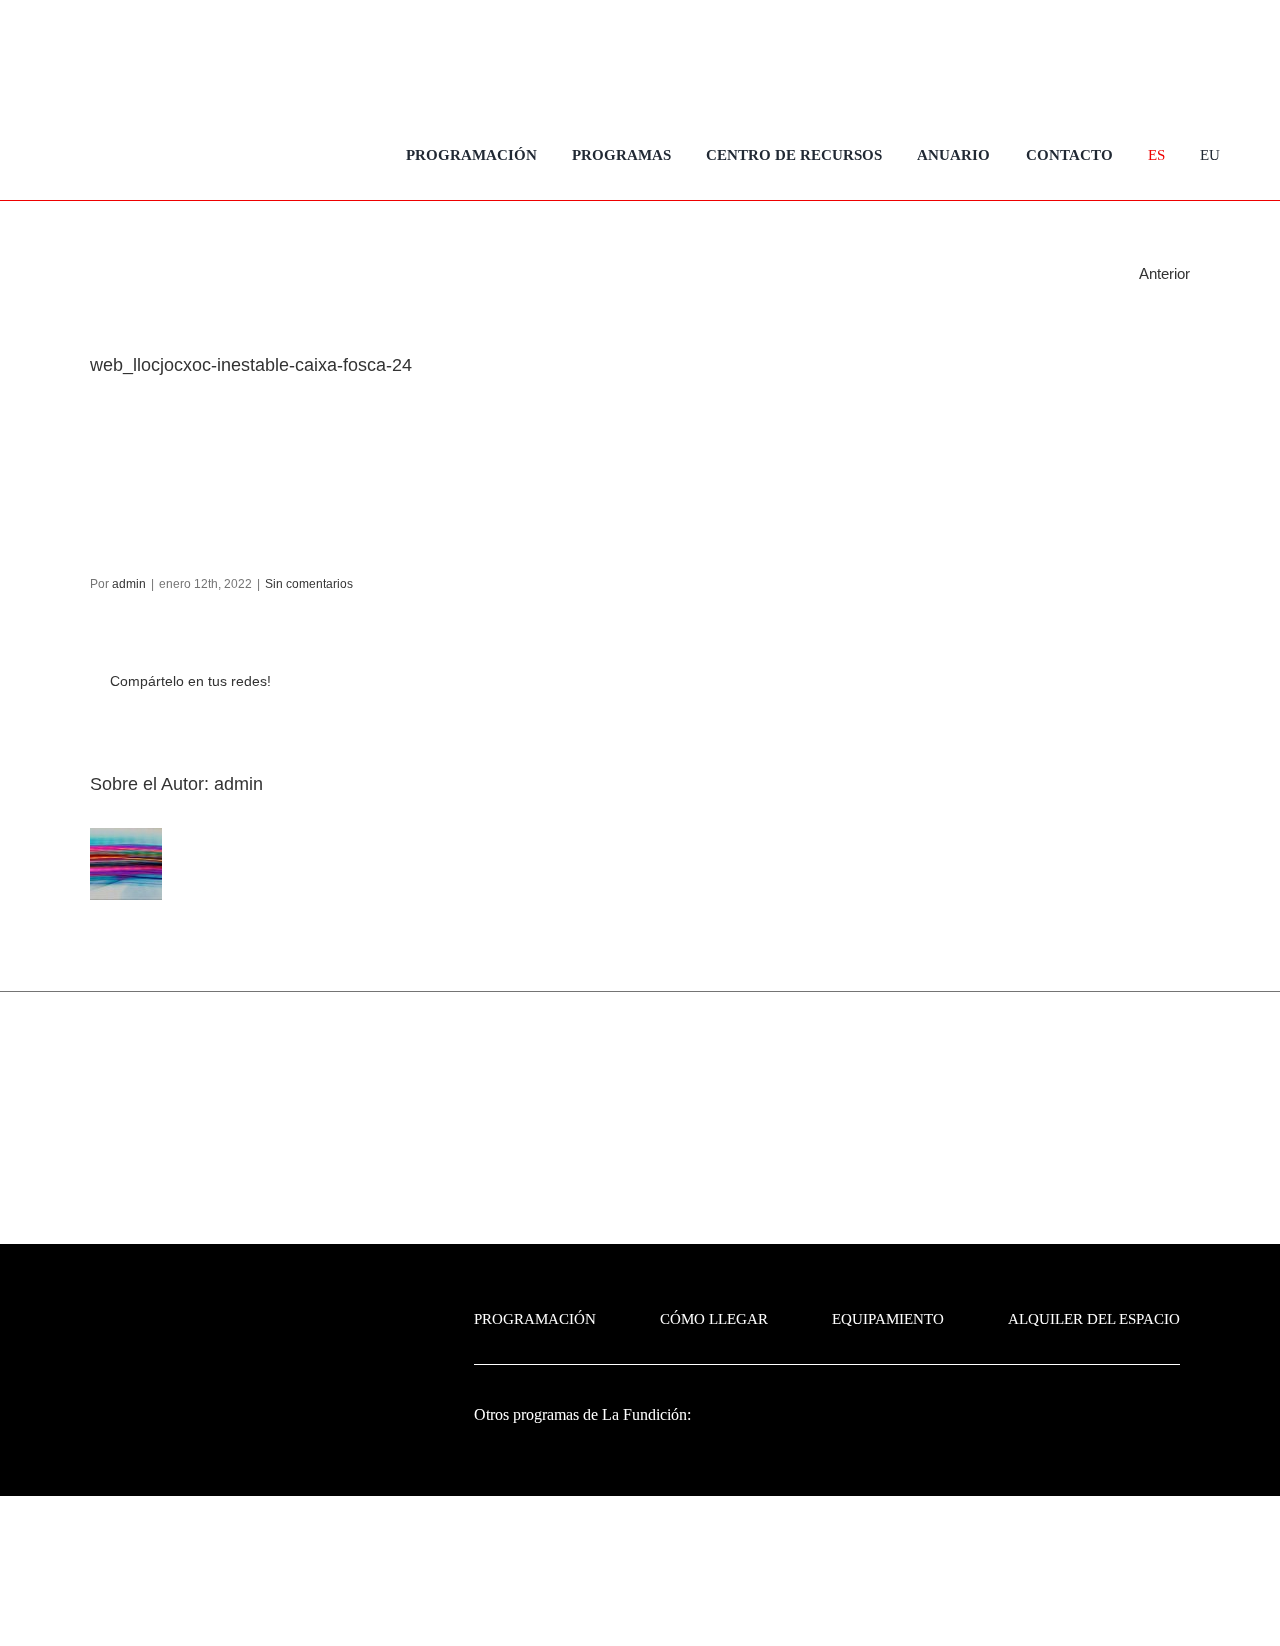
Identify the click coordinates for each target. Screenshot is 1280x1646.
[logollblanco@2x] (1094, 1412)
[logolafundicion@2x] (266, 1300)
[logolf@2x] (186, 139)
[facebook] (1104, 55)
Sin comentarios (309, 584)
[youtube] (1212, 55)
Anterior (1164, 273)
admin (129, 584)
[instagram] (1176, 55)
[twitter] (1140, 55)
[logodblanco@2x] (907, 1397)
